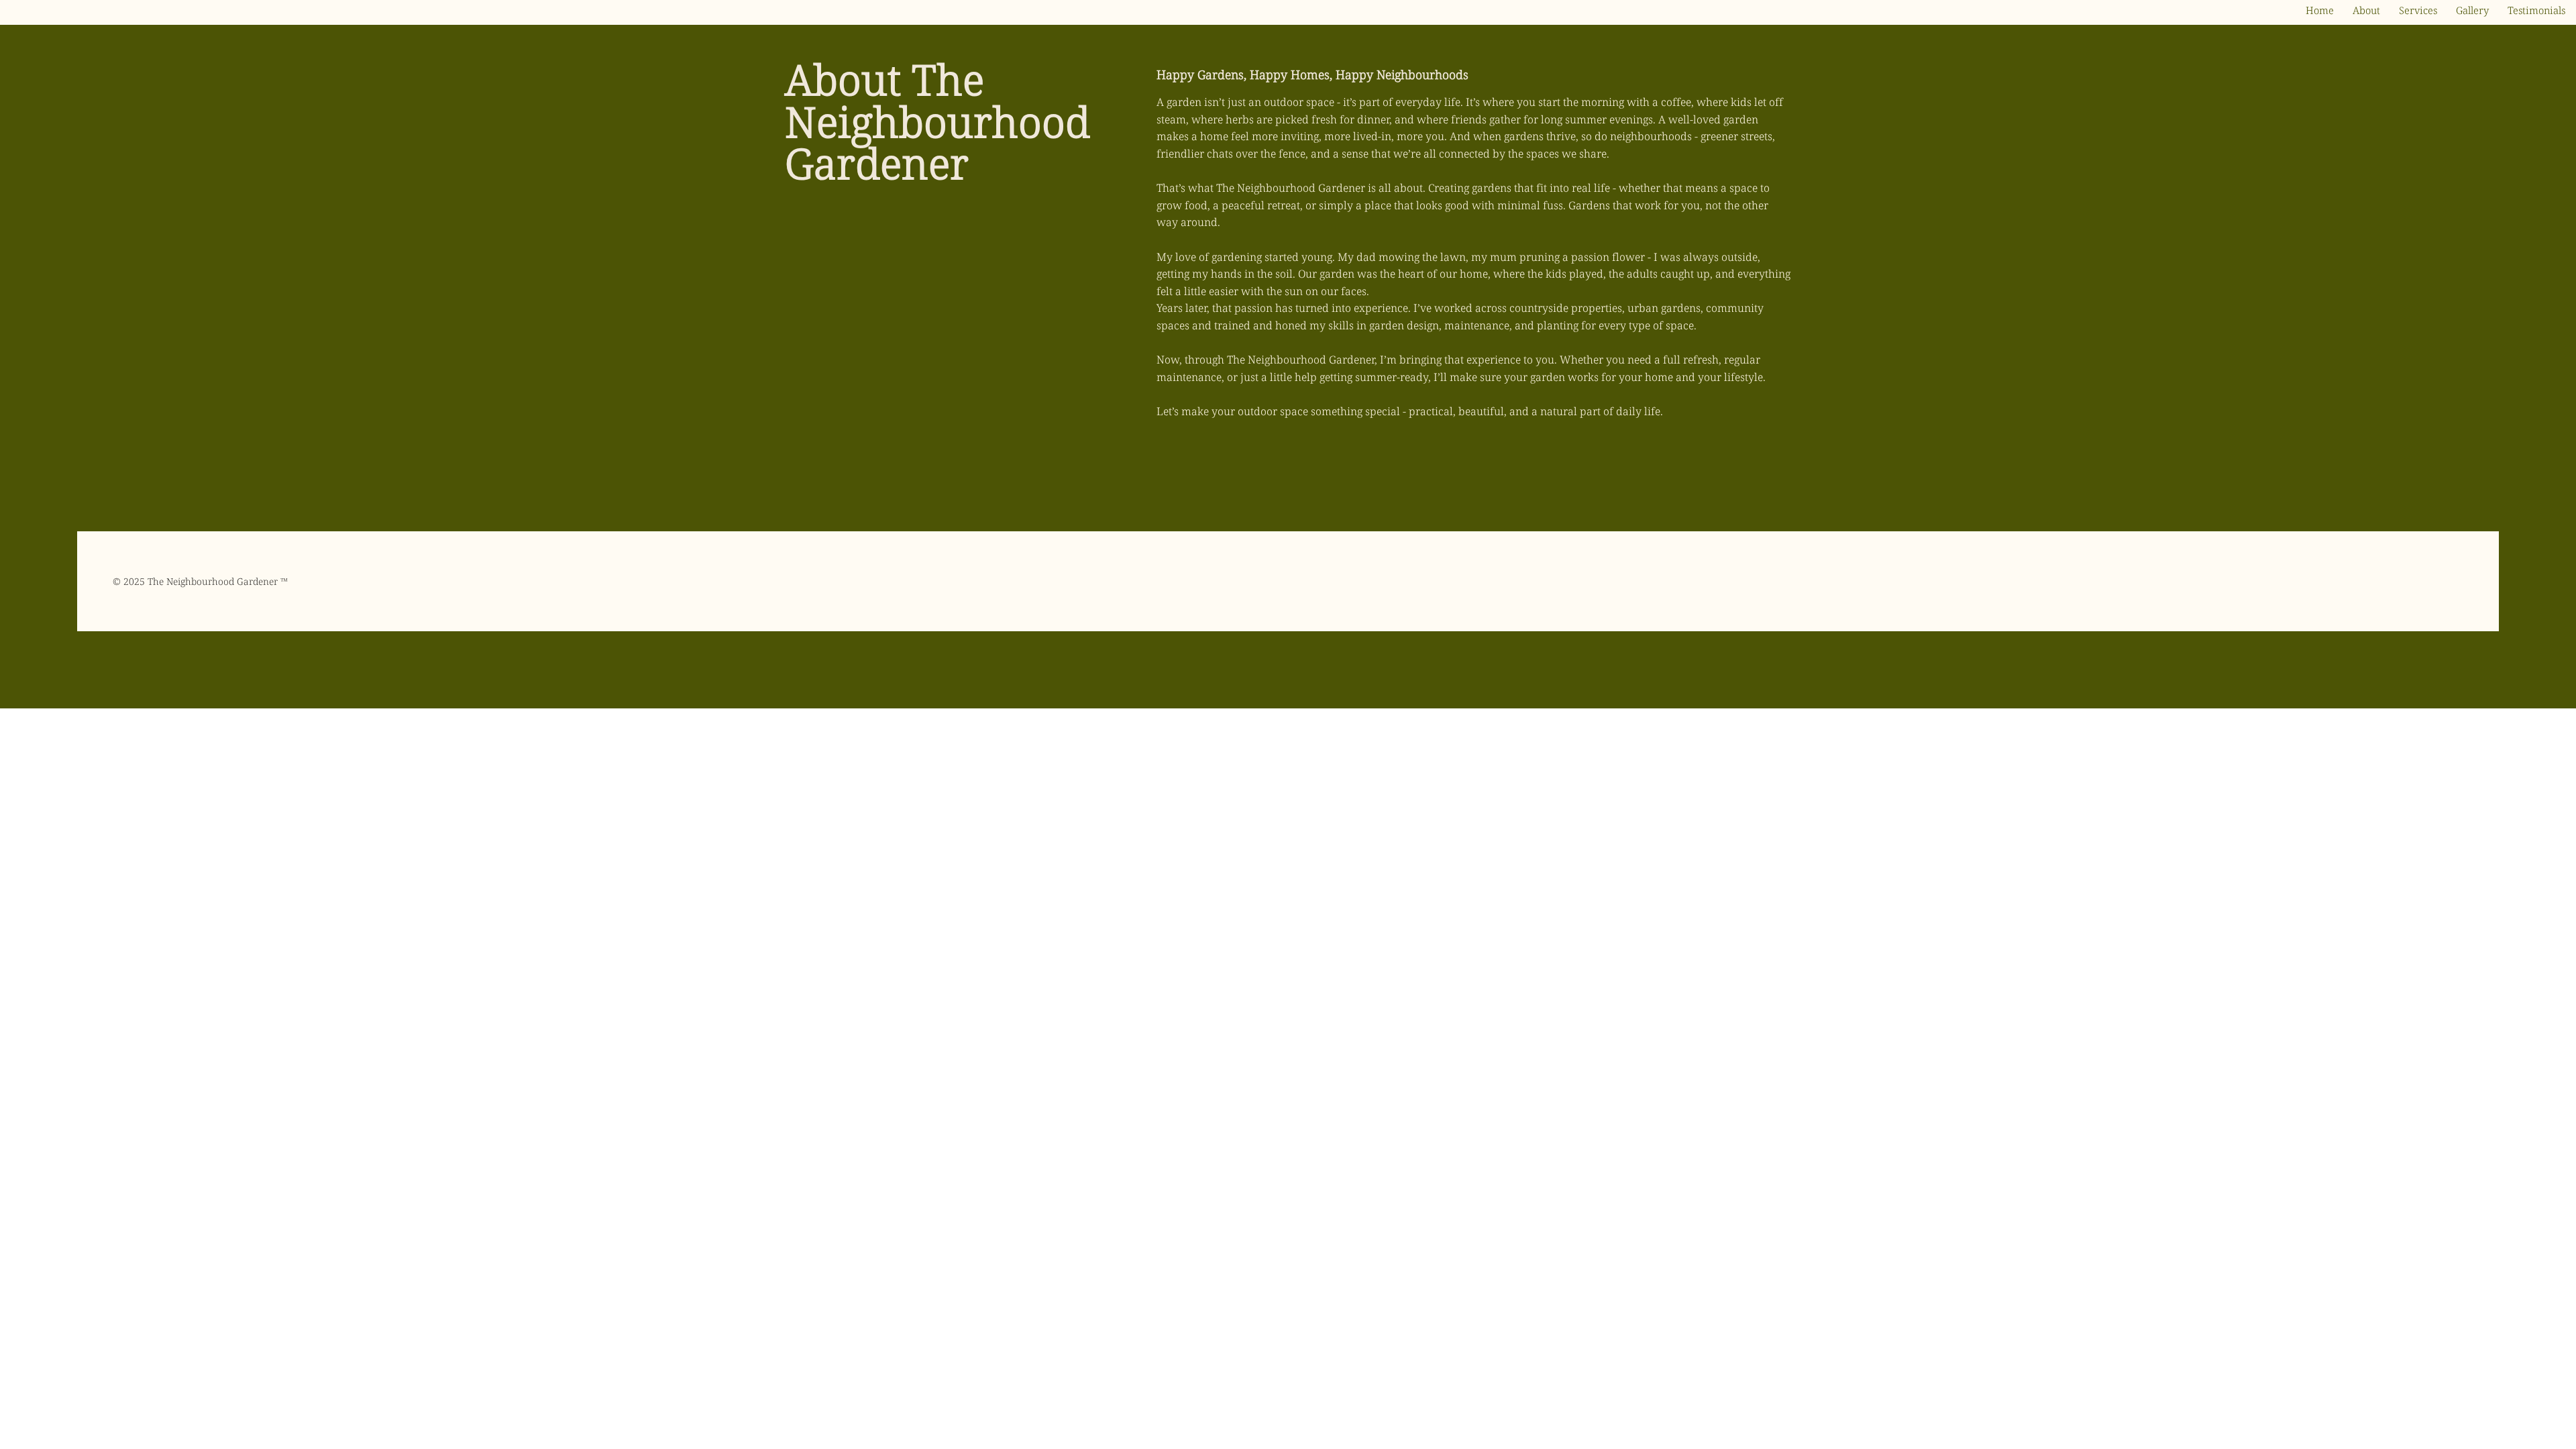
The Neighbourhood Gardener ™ (218, 581)
